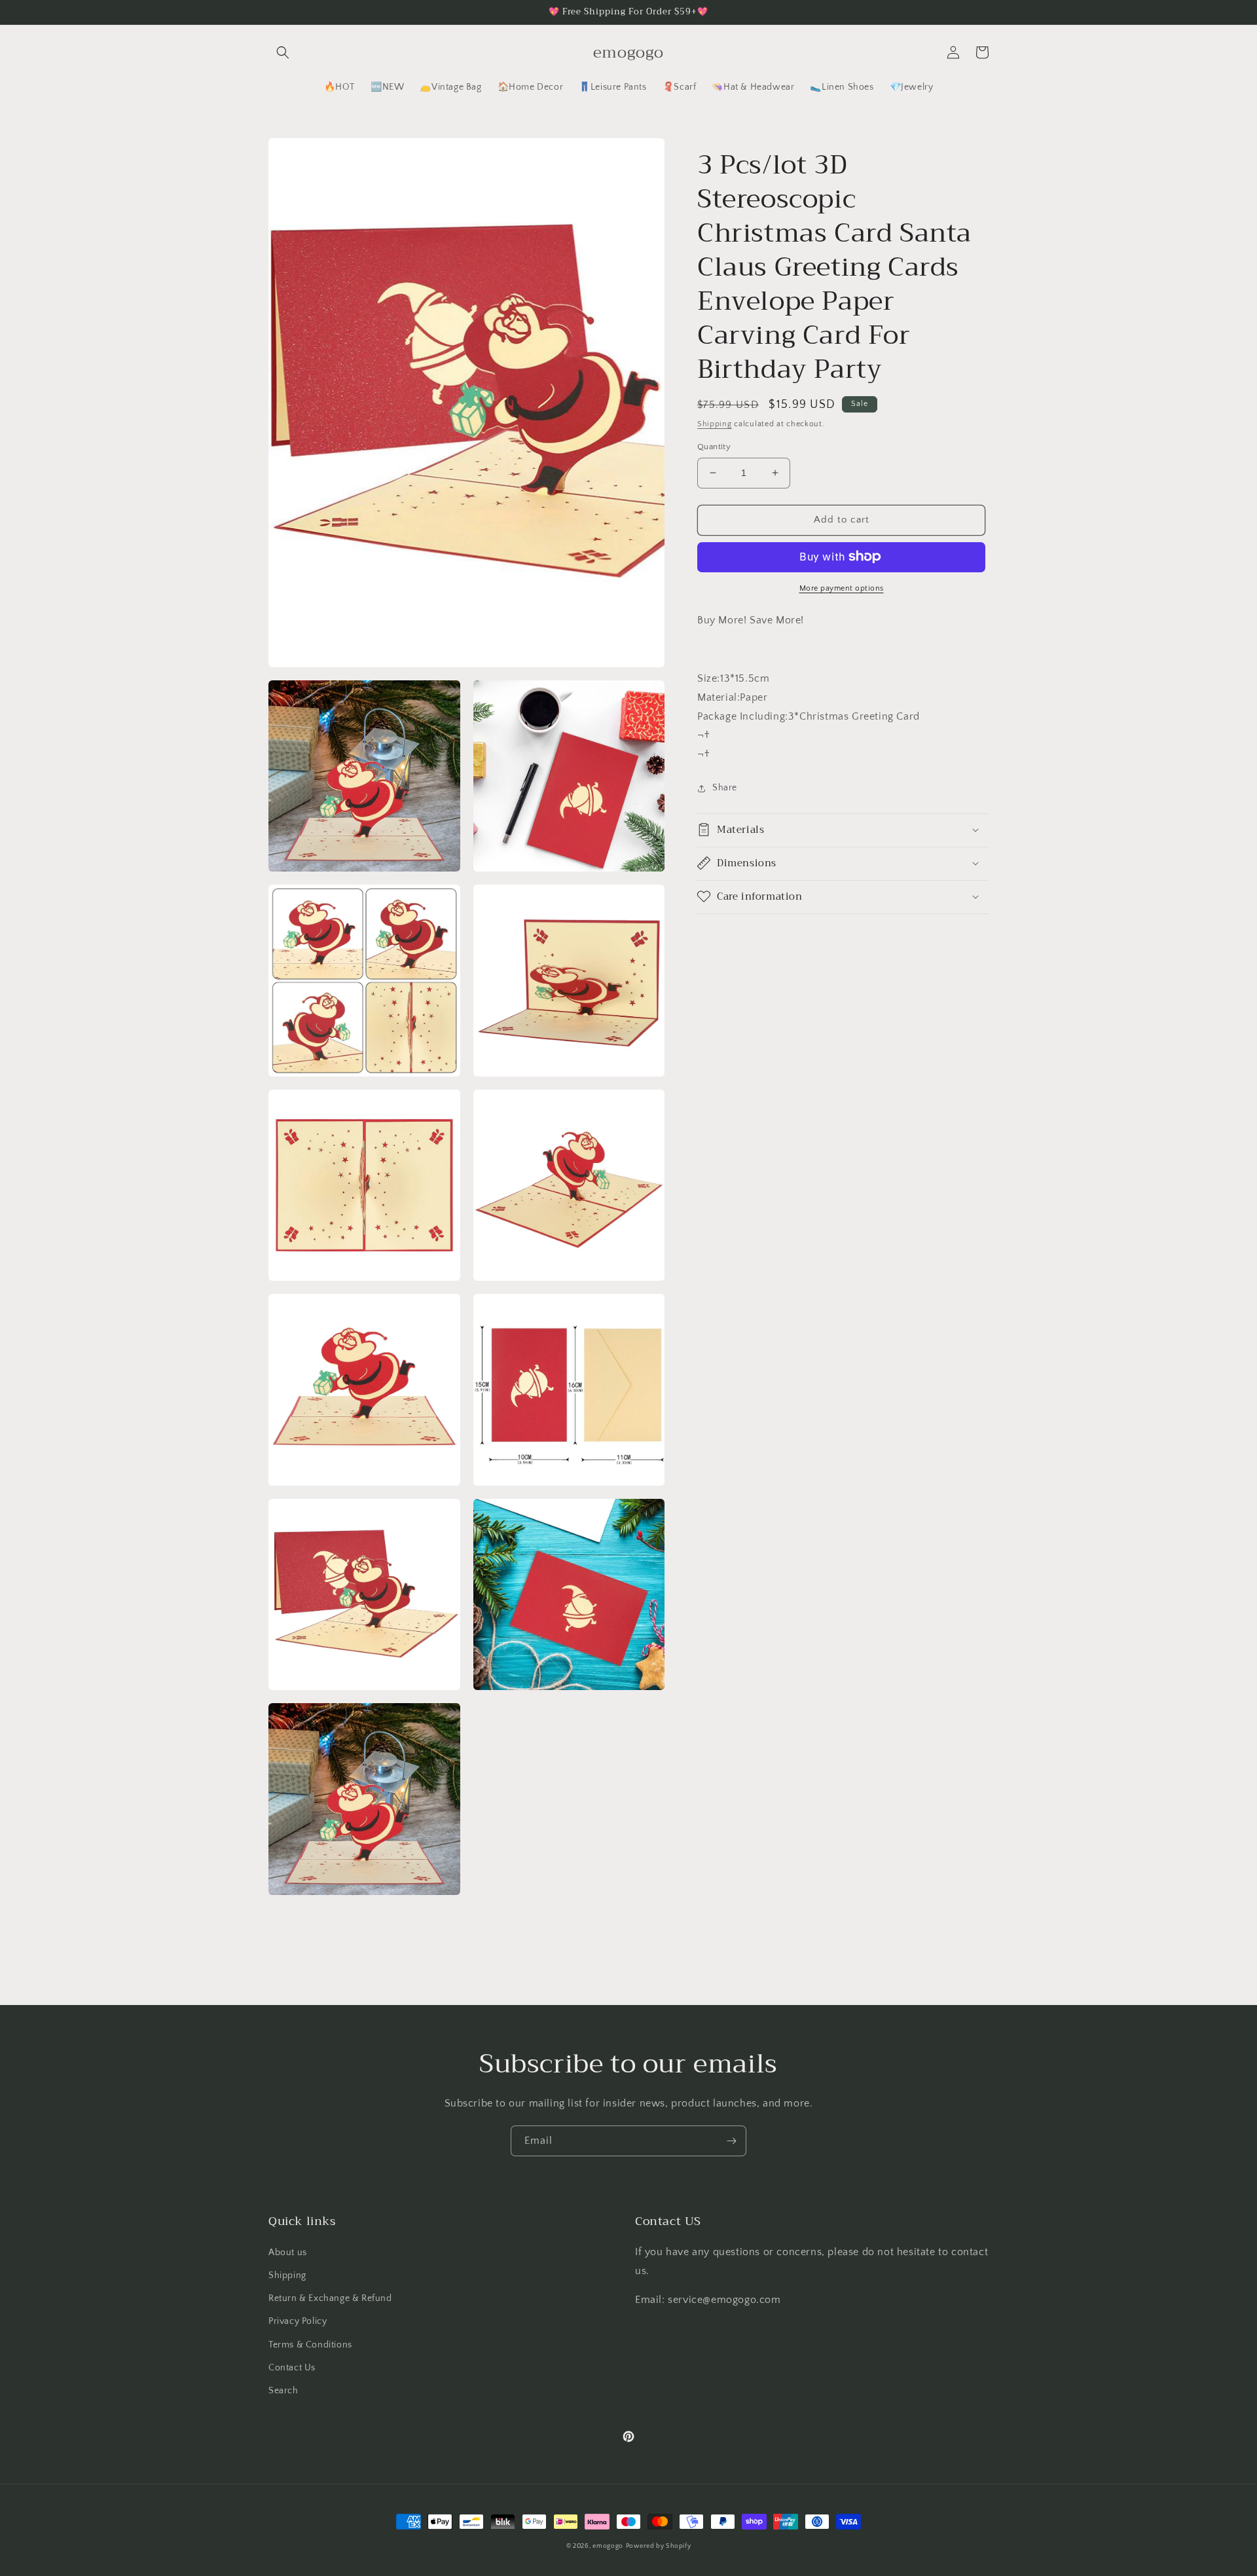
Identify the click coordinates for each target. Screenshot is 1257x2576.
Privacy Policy (298, 2321)
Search (283, 2391)
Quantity (714, 447)
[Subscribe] (731, 2141)
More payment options (842, 588)
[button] (283, 52)
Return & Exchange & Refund (330, 2298)
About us (288, 2253)
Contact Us (292, 2368)
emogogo (608, 2546)
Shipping (715, 424)
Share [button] (725, 788)
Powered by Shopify (659, 2546)
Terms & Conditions (310, 2345)
